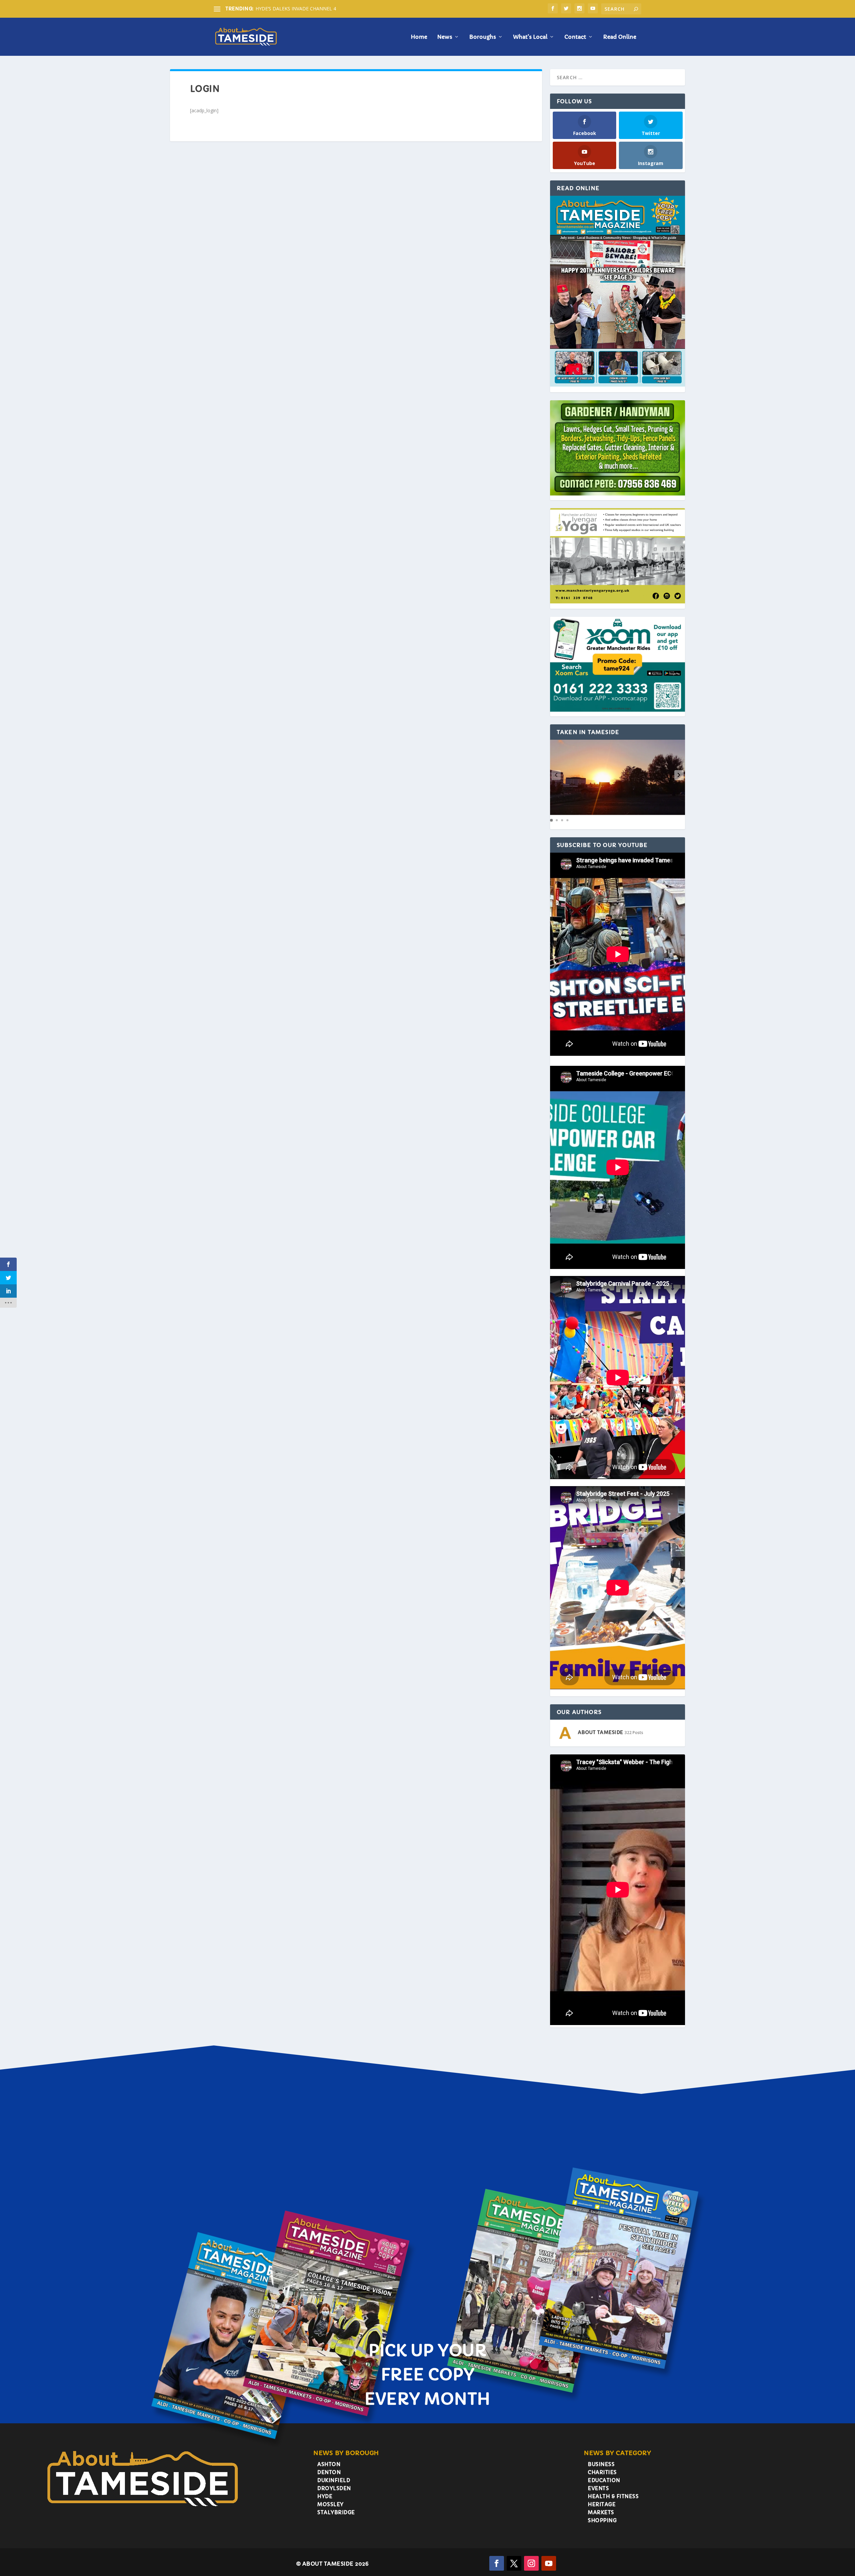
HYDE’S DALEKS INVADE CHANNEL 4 (296, 9)
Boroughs (483, 37)
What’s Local (530, 37)
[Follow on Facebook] (497, 2563)
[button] (679, 775)
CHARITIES (602, 2472)
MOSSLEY (330, 2504)
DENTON (329, 2472)
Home (419, 37)
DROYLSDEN (334, 2488)
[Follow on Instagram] (531, 2563)
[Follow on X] (514, 2563)
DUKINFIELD (334, 2480)
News (445, 37)
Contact (575, 37)
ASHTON (329, 2464)
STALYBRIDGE (336, 2512)
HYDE (325, 2496)
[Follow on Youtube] (549, 2563)
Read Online (620, 37)
